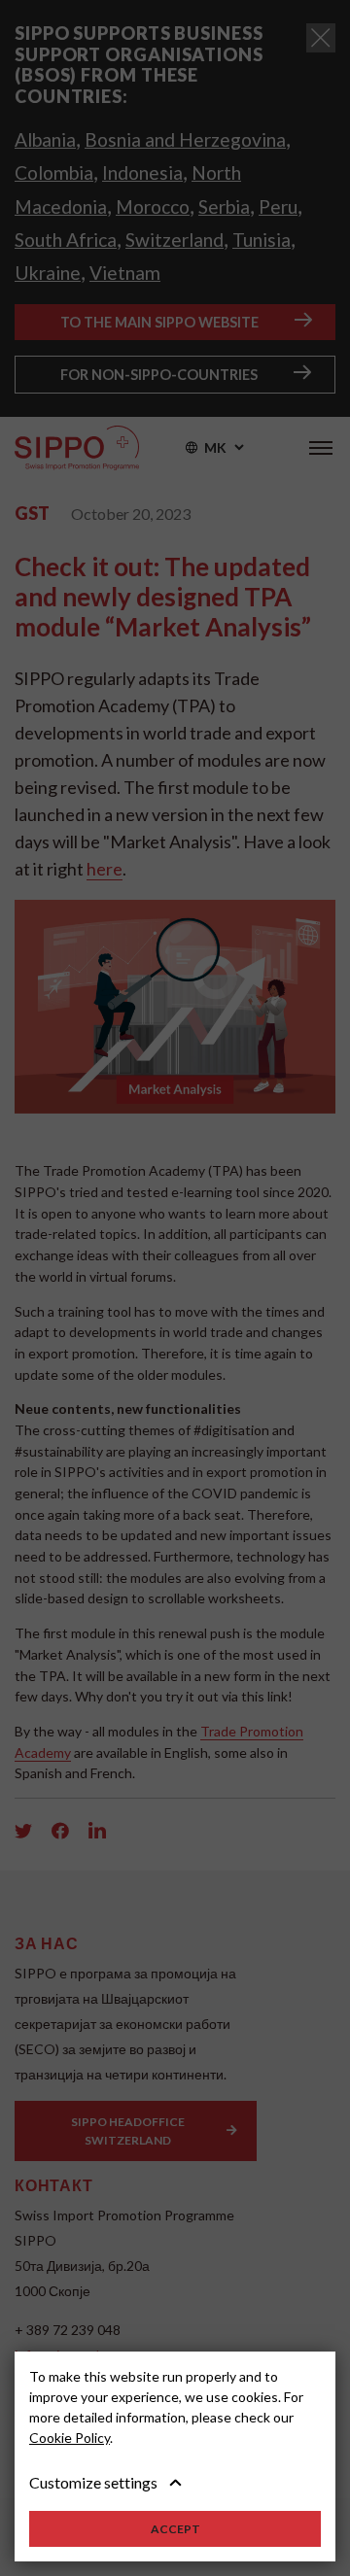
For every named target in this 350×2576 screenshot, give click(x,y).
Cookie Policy (70, 2438)
